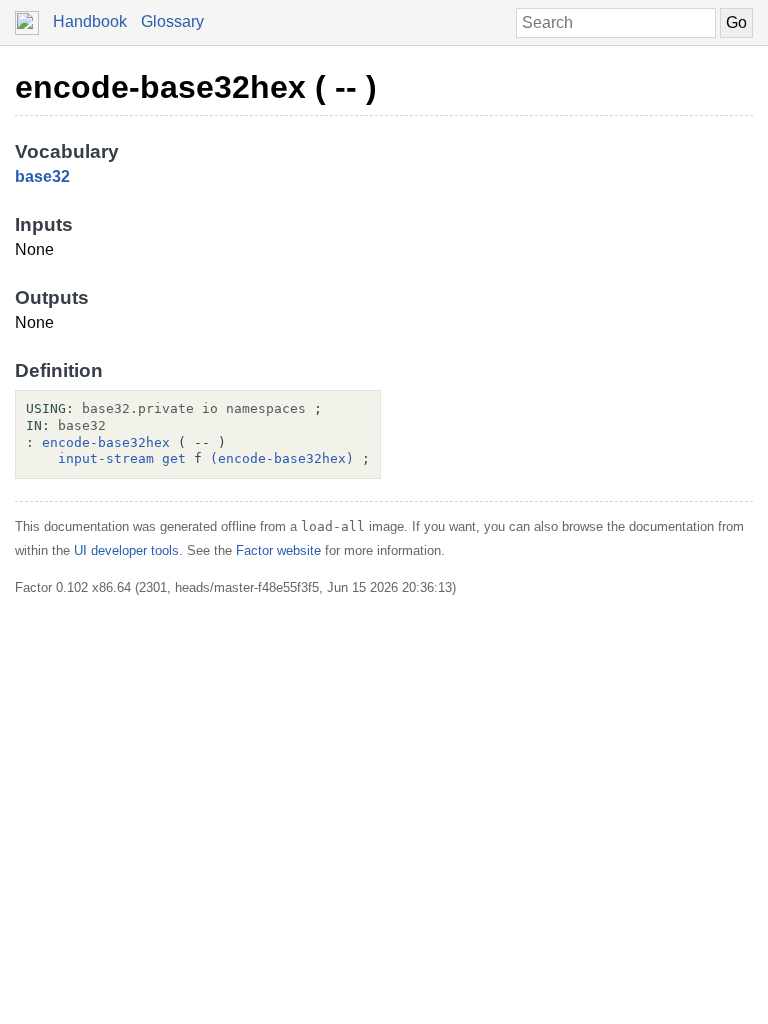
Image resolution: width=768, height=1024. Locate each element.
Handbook (90, 21)
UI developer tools (126, 550)
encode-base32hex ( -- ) (196, 87)
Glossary (172, 21)
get (174, 458)
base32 (42, 176)
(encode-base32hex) (282, 458)
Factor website (278, 550)
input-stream (106, 458)
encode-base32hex (106, 442)
